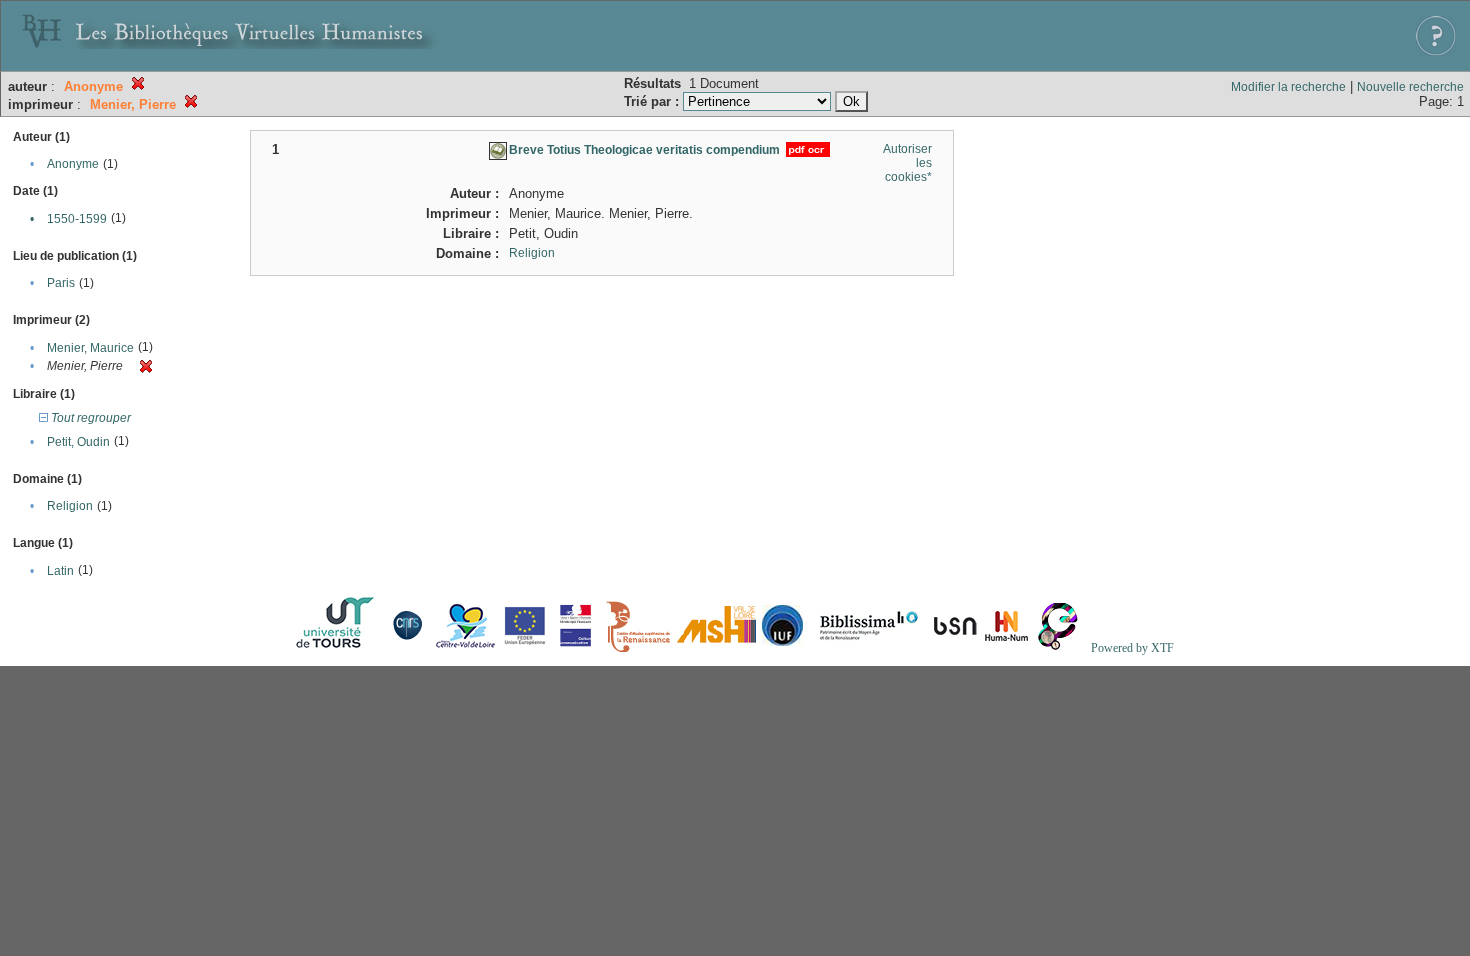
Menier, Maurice (90, 348)
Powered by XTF (1132, 648)
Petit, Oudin (78, 442)
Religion (70, 506)
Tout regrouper (89, 418)
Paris (61, 283)
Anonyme (73, 164)
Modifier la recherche (1288, 87)
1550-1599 (77, 219)
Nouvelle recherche (1410, 87)
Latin (60, 571)
